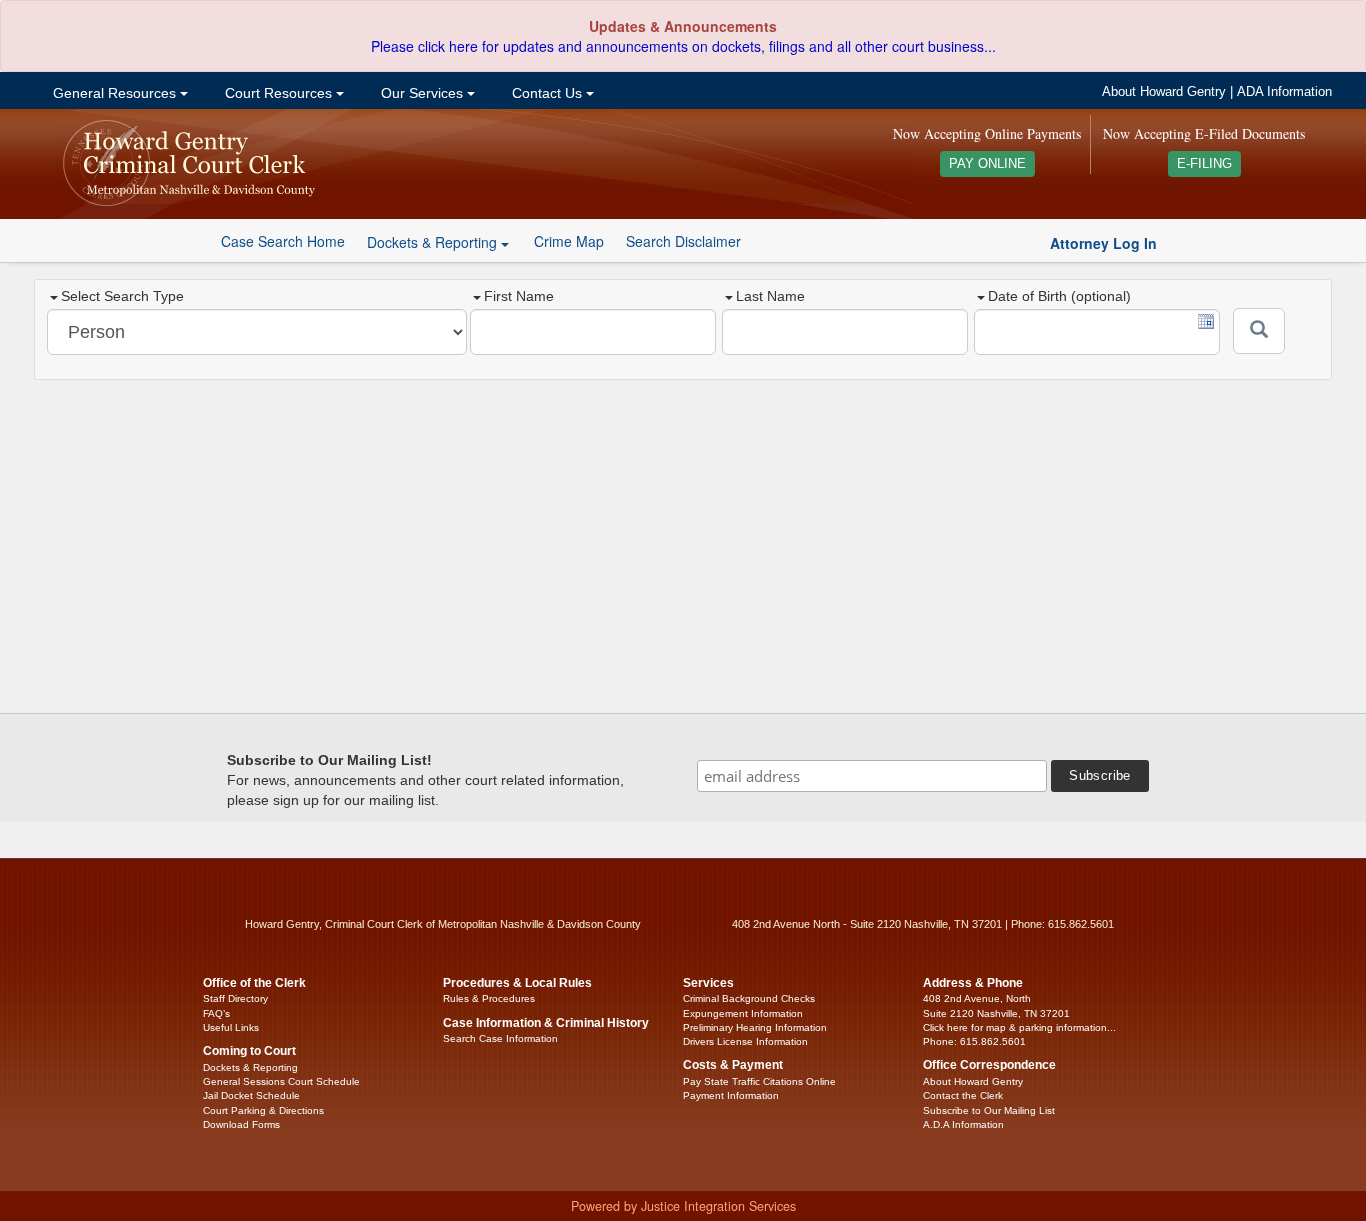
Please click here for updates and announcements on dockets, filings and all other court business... (683, 46)
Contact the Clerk (963, 1095)
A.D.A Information (963, 1124)
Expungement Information (743, 1013)
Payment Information (731, 1095)
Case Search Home (283, 241)
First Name (519, 296)
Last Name (770, 296)
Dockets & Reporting (250, 1067)
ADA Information (1284, 92)
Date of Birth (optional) (1059, 296)
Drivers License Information (745, 1041)
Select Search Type (122, 296)
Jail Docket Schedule (251, 1095)
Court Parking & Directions (263, 1110)
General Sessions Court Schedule (281, 1081)
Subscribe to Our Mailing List (989, 1110)
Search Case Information (500, 1038)
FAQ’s (216, 1013)
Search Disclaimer (683, 241)
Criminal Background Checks (749, 998)
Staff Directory (235, 998)
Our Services (422, 93)
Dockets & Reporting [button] (434, 242)
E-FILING (1204, 164)
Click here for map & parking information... (1019, 1027)
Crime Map (569, 241)
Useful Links (231, 1027)
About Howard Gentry (1164, 92)
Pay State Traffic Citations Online (759, 1081)
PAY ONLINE (987, 164)
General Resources (114, 93)
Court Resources (278, 93)
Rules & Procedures (489, 998)
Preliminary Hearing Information (755, 1027)
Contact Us (547, 93)
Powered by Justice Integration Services (683, 1206)
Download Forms (241, 1124)
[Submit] (1259, 331)
